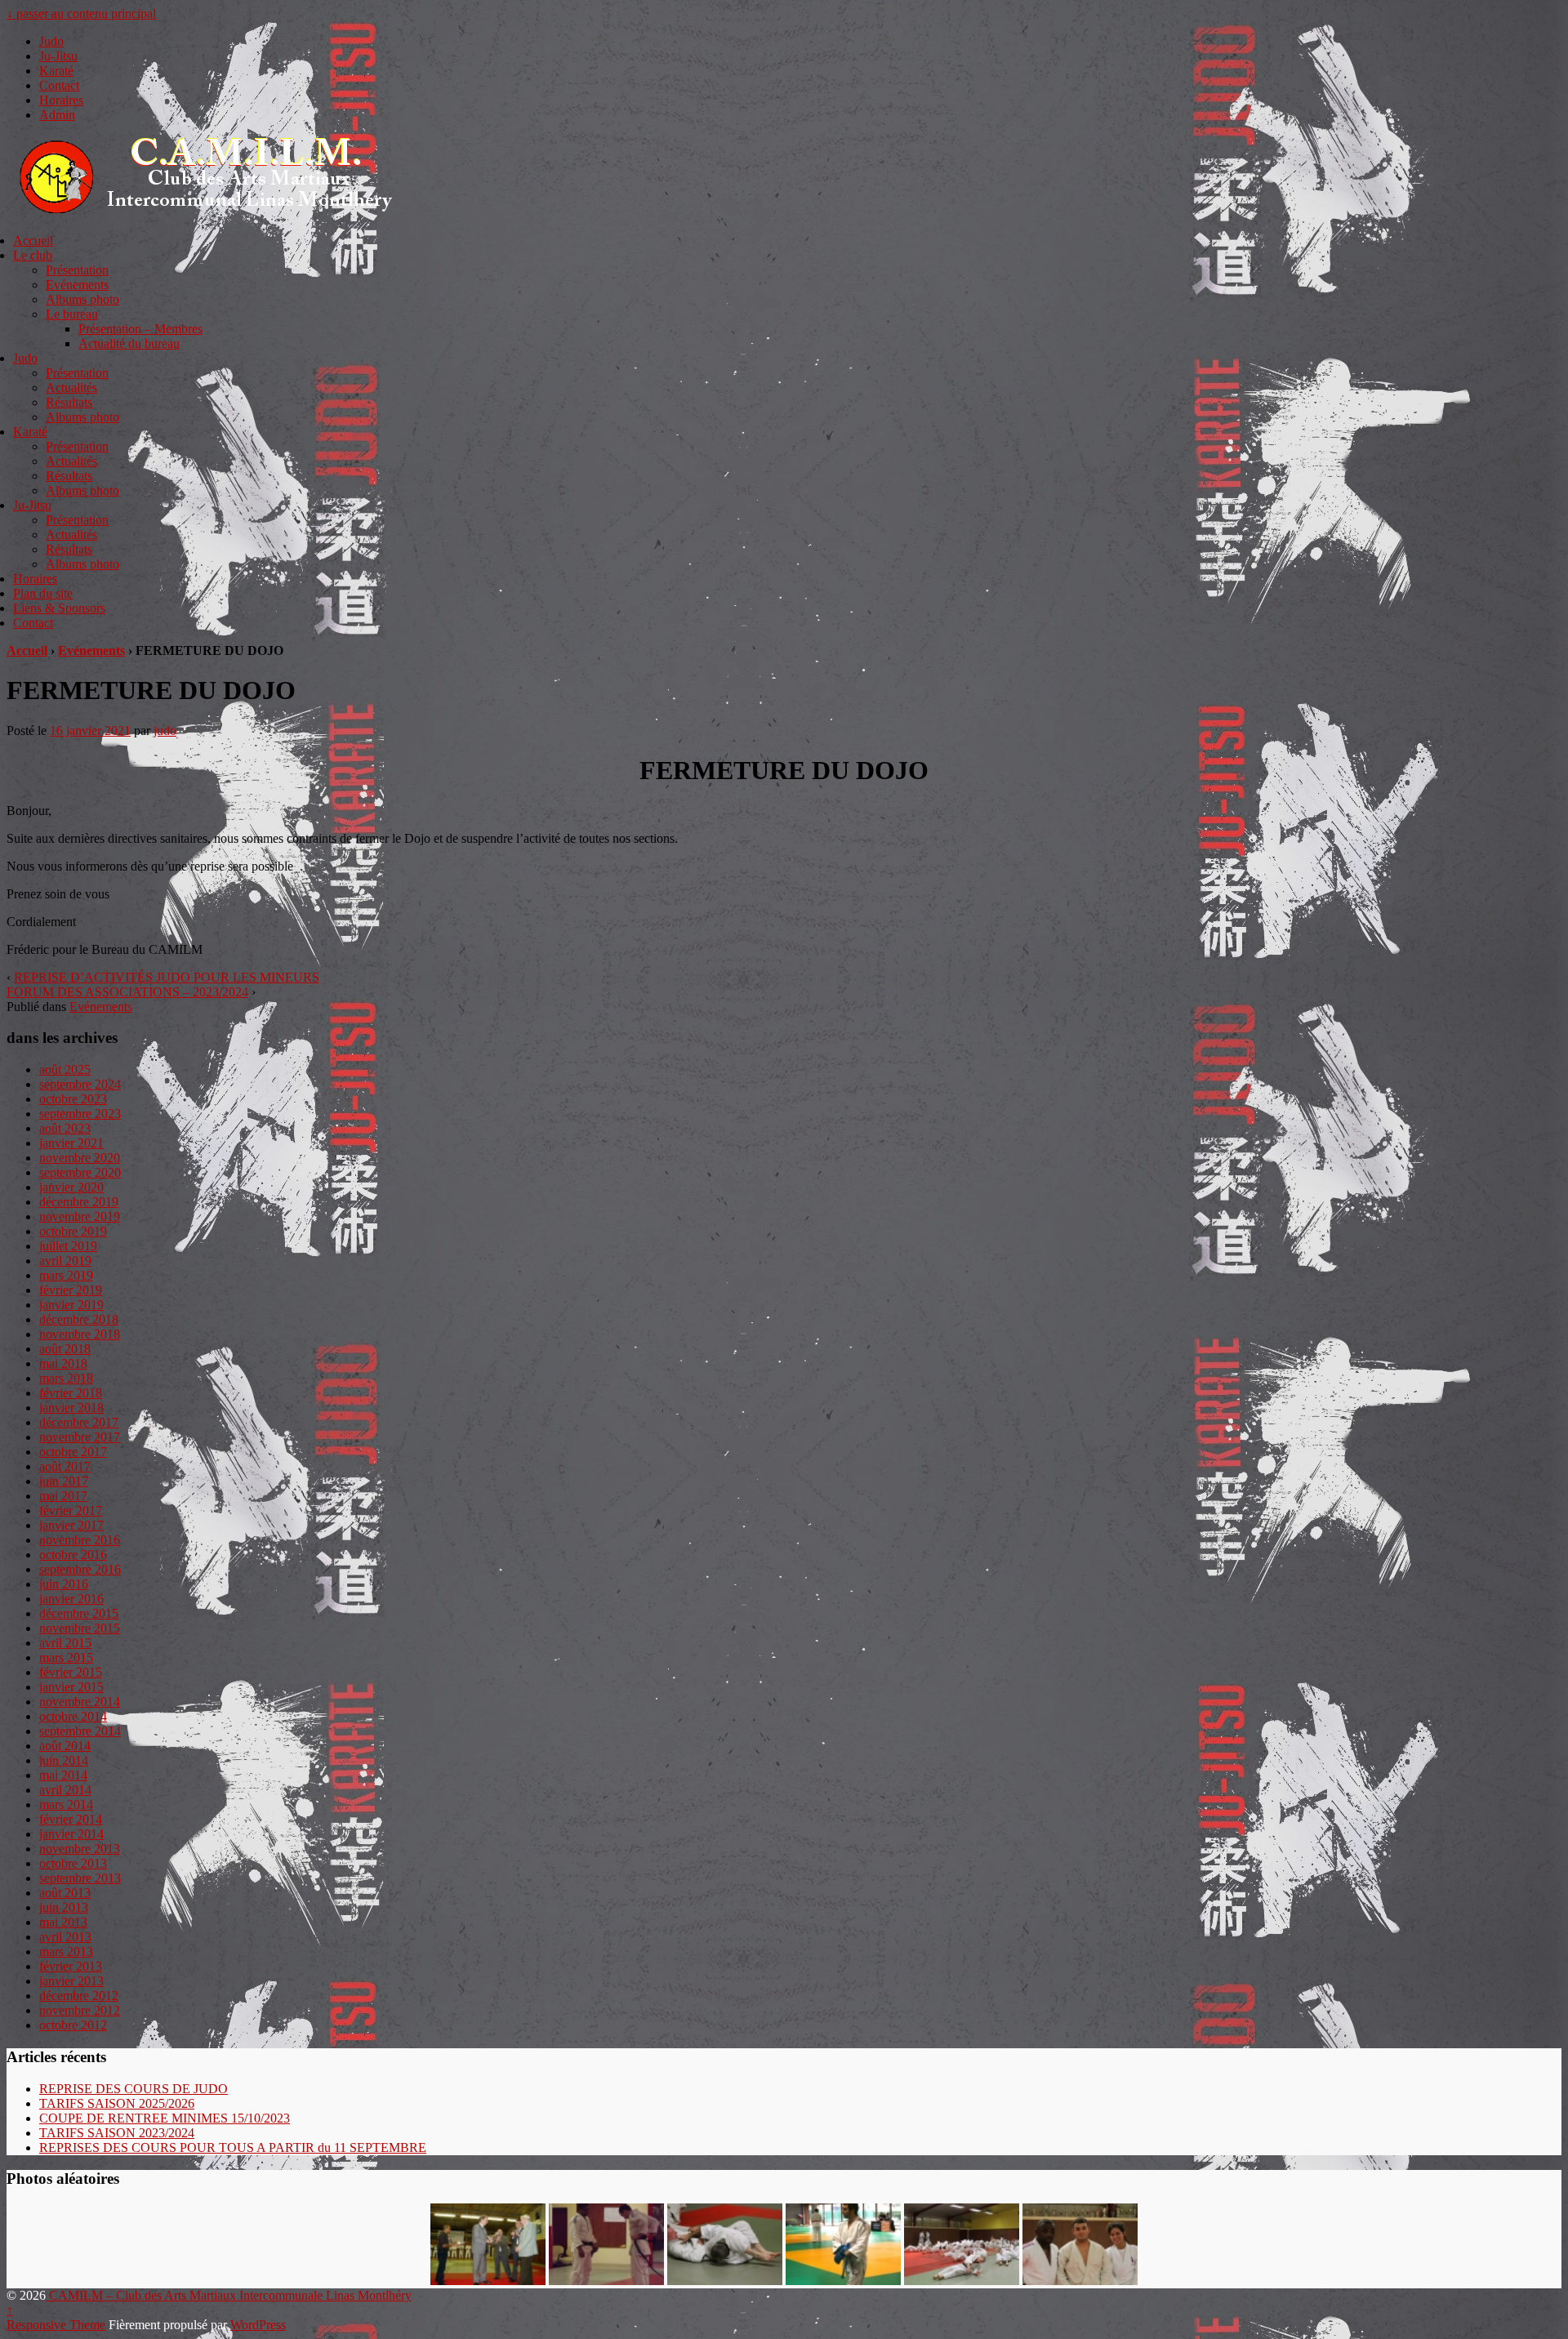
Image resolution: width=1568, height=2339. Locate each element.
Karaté (56, 71)
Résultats (69, 402)
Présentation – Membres (140, 329)
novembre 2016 (80, 1540)
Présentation (77, 270)
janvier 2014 (71, 1834)
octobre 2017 (73, 1452)
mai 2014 (63, 1775)
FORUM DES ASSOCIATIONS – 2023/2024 (127, 992)
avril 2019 (65, 1261)
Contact (59, 85)
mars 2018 (66, 1378)
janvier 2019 (71, 1305)
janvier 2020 (71, 1187)
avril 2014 (65, 1790)
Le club (33, 255)
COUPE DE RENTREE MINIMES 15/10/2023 (165, 2118)
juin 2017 (64, 1481)
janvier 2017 (71, 1525)
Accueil (33, 241)
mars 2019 (66, 1275)
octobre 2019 (73, 1231)
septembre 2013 (80, 1878)
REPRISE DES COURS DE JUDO (134, 2089)
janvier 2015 (71, 1687)
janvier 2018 (71, 1408)
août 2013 (65, 1893)
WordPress (258, 2325)
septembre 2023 (80, 1114)
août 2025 (65, 1069)
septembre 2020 (80, 1172)
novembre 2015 (80, 1628)
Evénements (77, 285)
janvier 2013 (71, 1981)
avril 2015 (65, 1643)
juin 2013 (64, 1907)
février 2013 (71, 1966)
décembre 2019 (79, 1202)
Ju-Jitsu (58, 56)
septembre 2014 (80, 1731)
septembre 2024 (80, 1084)
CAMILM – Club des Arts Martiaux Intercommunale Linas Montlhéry (229, 2295)
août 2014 (65, 1746)
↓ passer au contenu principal (81, 13)
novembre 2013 (80, 1849)
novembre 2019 (80, 1216)
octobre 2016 (73, 1555)
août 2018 (65, 1349)
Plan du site (43, 593)
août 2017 (65, 1466)
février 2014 (71, 1819)
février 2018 (71, 1393)
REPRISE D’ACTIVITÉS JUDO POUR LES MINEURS (167, 977)
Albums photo (82, 299)
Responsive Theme (56, 2325)
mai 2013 (63, 1922)
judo (165, 731)
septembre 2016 (80, 1569)
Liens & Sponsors (59, 608)
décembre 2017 (79, 1422)
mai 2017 (63, 1496)
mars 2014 (66, 1804)
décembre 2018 (79, 1319)
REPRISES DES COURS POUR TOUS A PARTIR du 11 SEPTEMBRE (233, 2147)
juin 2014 (64, 1760)
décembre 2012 (79, 1996)
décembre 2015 (79, 1613)
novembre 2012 (80, 2010)
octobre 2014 (73, 1716)
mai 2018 (63, 1363)
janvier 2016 (71, 1599)
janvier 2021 (71, 1143)
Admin (57, 115)
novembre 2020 (80, 1158)
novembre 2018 (80, 1334)
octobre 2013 (73, 1863)
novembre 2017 (80, 1437)
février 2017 (71, 1510)
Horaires (61, 100)
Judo (51, 41)
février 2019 (71, 1290)
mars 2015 (66, 1657)
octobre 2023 (73, 1099)
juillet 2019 (68, 1246)
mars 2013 (66, 1951)
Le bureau (72, 314)
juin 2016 (64, 1584)
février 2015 (71, 1672)
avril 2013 (65, 1937)
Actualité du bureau (129, 343)
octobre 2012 (73, 2025)
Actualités (71, 388)
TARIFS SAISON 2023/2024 (117, 2133)
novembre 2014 (80, 1702)
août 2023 (65, 1128)
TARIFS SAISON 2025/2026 (117, 2103)
